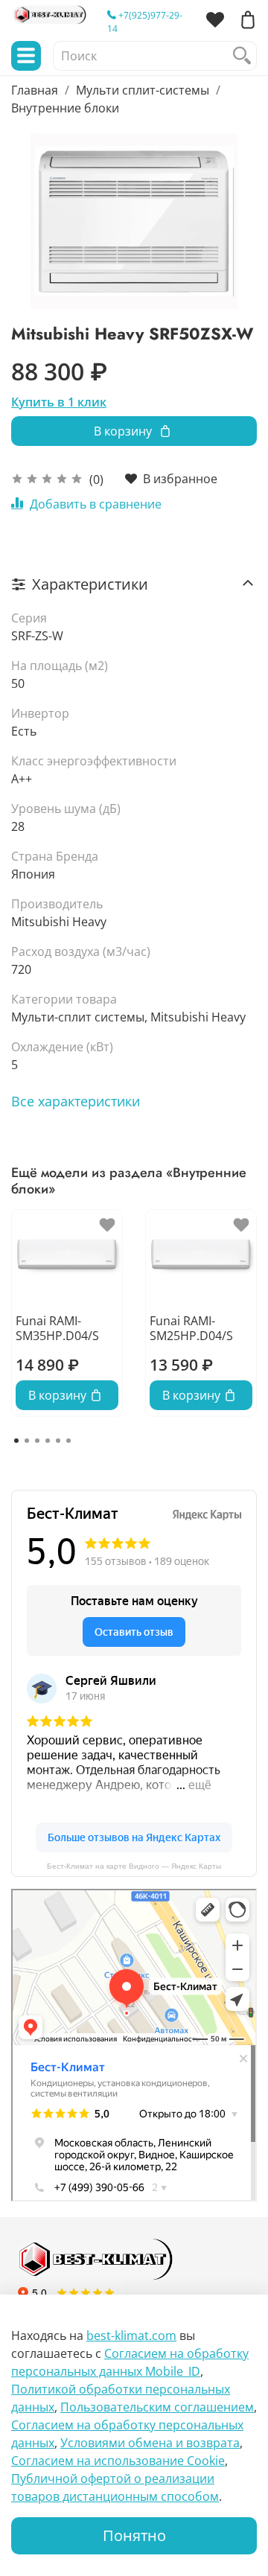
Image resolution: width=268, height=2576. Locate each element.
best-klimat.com (131, 2336)
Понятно (134, 2535)
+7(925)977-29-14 (145, 22)
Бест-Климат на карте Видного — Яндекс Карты (134, 1866)
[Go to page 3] (37, 1441)
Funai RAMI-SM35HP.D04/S (57, 1329)
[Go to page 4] (48, 1441)
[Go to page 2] (27, 1441)
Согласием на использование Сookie (118, 2461)
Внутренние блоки (65, 108)
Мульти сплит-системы (143, 90)
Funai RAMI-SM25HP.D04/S (191, 1329)
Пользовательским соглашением (157, 2407)
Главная (35, 90)
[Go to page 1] (16, 1441)
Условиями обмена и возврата (150, 2443)
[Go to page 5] (58, 1441)
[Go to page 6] (68, 1441)
